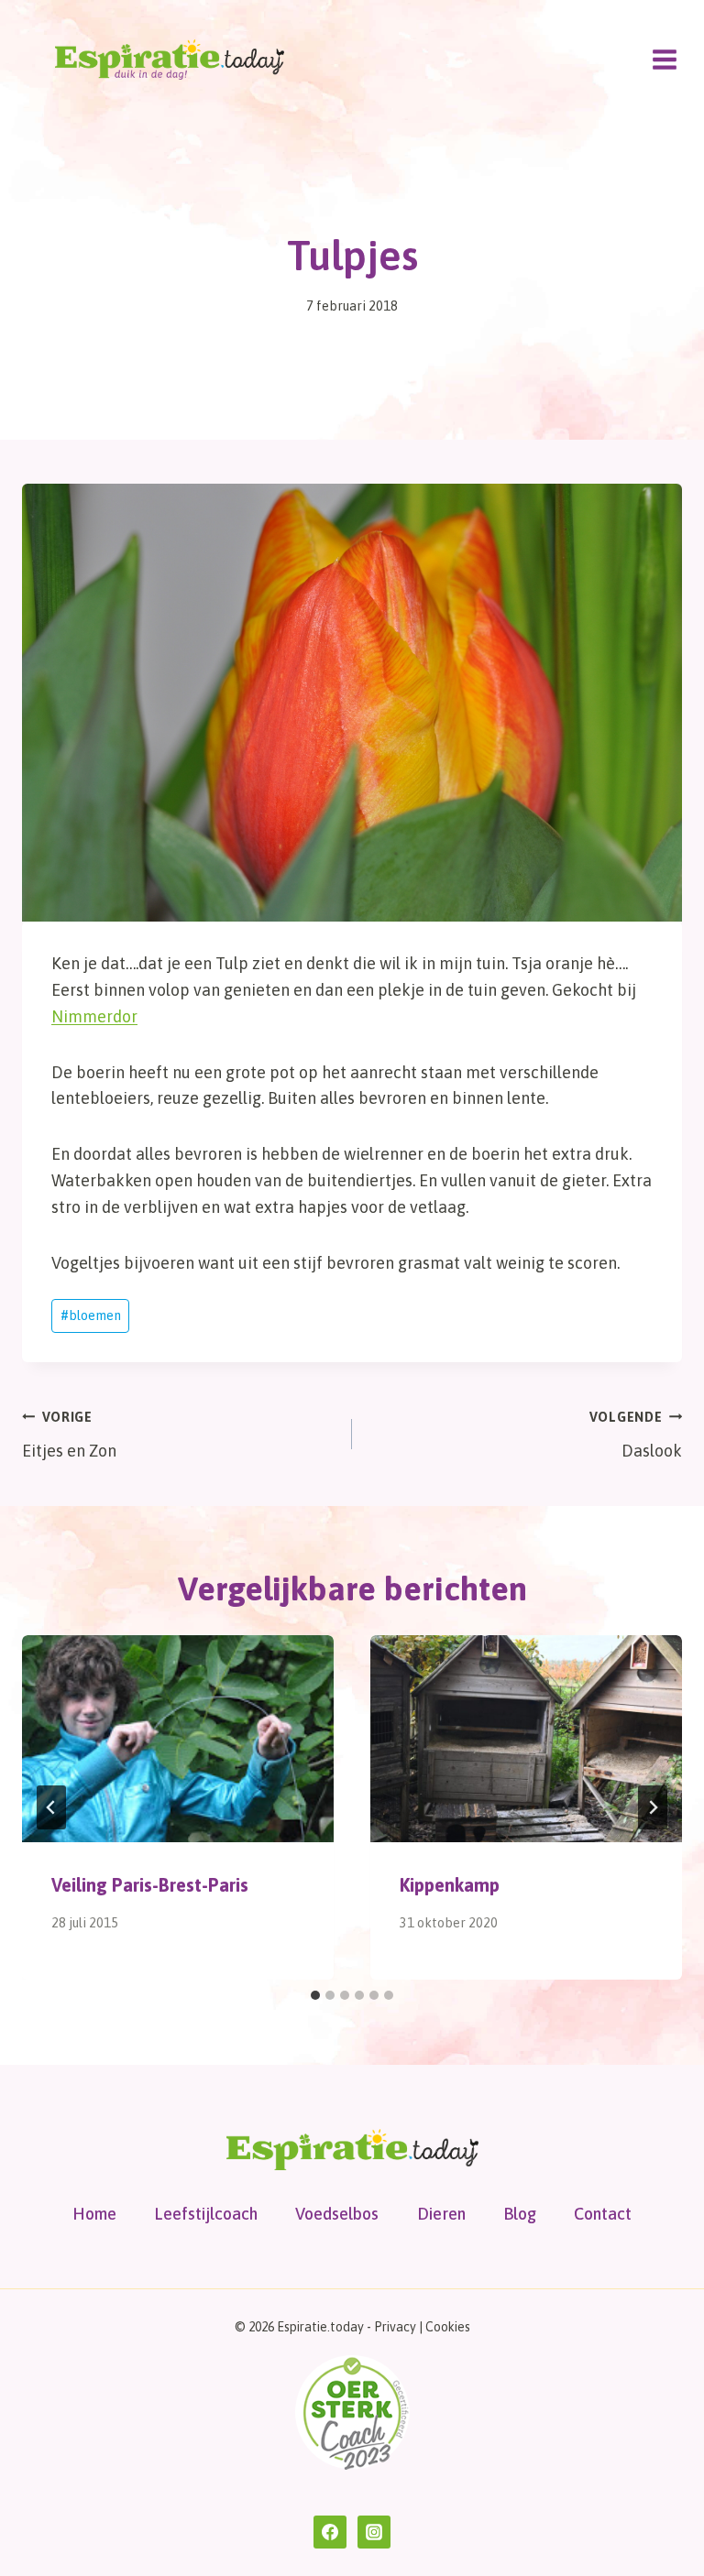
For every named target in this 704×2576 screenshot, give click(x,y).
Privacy (395, 2327)
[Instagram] (374, 2532)
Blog (520, 2214)
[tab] (315, 1995)
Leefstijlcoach (206, 2214)
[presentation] (178, 1739)
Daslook (636, 1435)
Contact (603, 2214)
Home (94, 2214)
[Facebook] (330, 2532)
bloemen (91, 1315)
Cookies (448, 2327)
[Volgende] (653, 1807)
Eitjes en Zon (69, 1435)
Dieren (441, 2214)
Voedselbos (337, 2214)
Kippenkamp (450, 1885)
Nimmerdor (94, 1016)
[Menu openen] (664, 59)
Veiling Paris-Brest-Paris (150, 1885)
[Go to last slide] (51, 1807)
